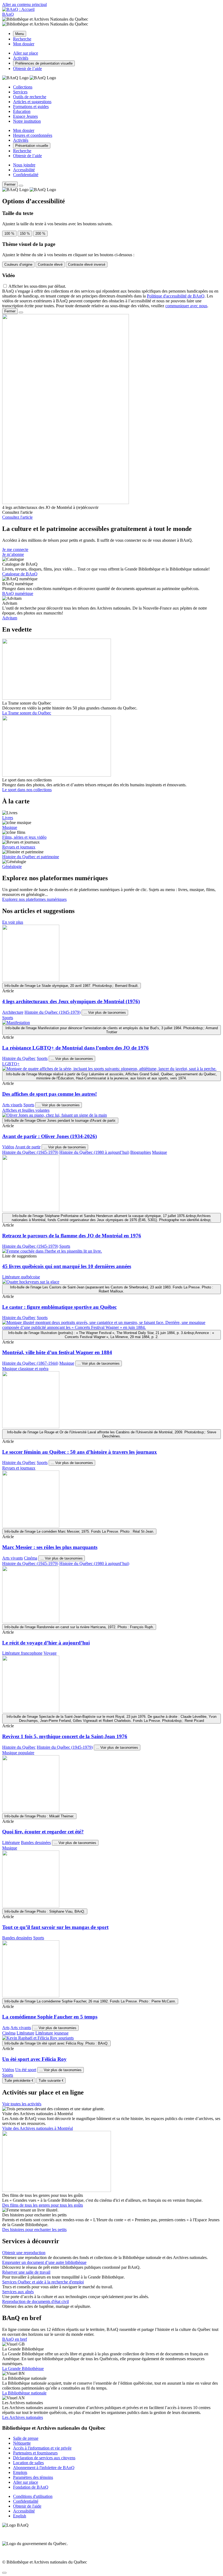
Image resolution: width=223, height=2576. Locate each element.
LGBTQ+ (11, 1064)
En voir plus (13, 922)
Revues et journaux (19, 847)
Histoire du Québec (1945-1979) (52, 1012)
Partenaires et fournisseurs (35, 2453)
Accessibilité (24, 170)
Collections (23, 87)
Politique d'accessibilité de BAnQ (176, 296)
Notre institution (27, 121)
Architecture (13, 1012)
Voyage (50, 1653)
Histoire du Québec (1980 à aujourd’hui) (94, 1152)
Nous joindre (24, 165)
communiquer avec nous (186, 306)
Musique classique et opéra (25, 1369)
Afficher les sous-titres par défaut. (37, 286)
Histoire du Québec (19, 1058)
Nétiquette (22, 2443)
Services (20, 92)
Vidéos (8, 1147)
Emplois (20, 2472)
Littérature (11, 1843)
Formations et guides (31, 107)
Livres (8, 818)
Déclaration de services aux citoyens (44, 2458)
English (20, 2516)
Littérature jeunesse (52, 2033)
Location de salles (28, 2463)
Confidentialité (26, 175)
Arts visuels (12, 1105)
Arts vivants (13, 1558)
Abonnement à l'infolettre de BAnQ (44, 2468)
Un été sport (26, 2070)
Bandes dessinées (36, 1843)
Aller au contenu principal (24, 4)
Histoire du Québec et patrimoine (31, 857)
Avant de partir (28, 1147)
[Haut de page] (4, 2573)
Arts (6, 2028)
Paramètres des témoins (33, 2477)
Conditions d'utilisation (33, 2496)
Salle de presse (26, 2438)
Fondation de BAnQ (31, 2487)
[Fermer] (21, 186)
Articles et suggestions (32, 102)
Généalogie (12, 866)
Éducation (22, 111)
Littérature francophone (22, 1653)
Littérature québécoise (21, 1277)
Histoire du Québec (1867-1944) (30, 1363)
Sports (8, 1018)
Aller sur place (26, 2482)
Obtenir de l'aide (27, 2506)
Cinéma (31, 1558)
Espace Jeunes (25, 116)
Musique (10, 827)
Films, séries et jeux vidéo (24, 837)
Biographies (141, 1152)
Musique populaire (18, 1753)
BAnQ (8, 14)
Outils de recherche (30, 97)
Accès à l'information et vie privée (42, 2448)
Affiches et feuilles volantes (26, 1110)
